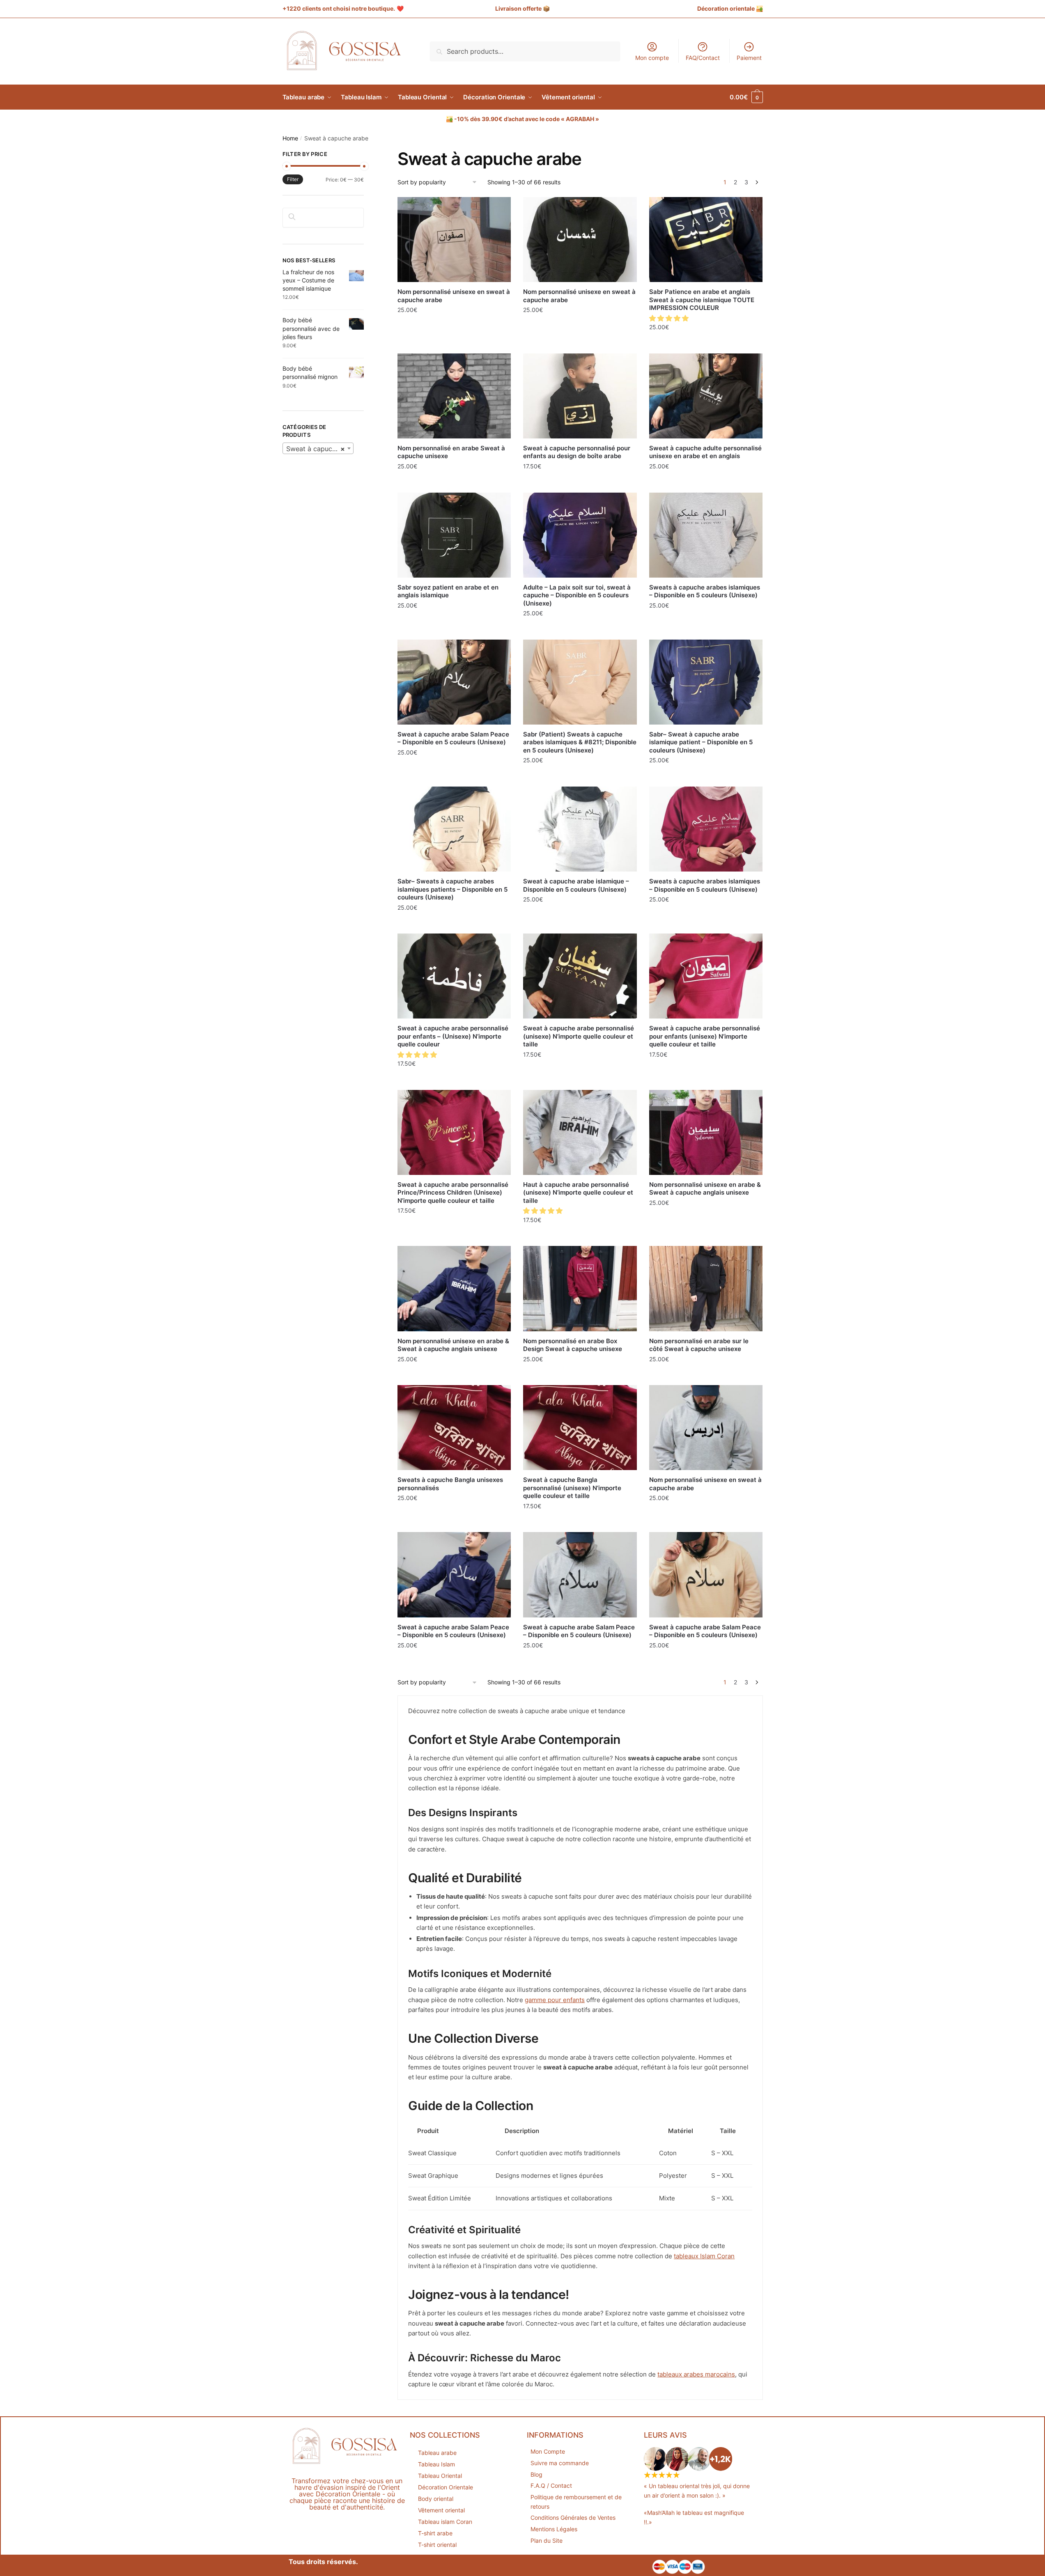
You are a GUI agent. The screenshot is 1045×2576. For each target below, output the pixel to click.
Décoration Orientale (446, 2487)
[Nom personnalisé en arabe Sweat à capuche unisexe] (454, 396)
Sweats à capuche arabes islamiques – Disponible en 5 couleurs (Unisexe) (705, 591)
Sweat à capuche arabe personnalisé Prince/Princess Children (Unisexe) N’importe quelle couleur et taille (453, 1193)
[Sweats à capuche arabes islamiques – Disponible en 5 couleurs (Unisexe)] (706, 535)
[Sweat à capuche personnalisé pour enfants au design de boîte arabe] (580, 396)
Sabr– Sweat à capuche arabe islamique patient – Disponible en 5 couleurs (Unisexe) (701, 742)
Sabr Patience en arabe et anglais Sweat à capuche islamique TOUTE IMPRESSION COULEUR (702, 300)
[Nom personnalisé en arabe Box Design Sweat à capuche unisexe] (580, 1288)
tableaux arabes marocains (696, 2374)
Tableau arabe (437, 2453)
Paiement (749, 58)
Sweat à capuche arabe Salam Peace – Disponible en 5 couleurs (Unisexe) (453, 738)
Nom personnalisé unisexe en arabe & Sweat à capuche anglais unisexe (705, 1189)
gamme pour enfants (555, 2000)
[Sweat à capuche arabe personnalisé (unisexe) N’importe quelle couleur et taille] (580, 976)
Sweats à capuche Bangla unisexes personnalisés (450, 1484)
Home (290, 138)
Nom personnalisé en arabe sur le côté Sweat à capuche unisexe (699, 1345)
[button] (670, 318)
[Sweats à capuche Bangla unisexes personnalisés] (454, 1428)
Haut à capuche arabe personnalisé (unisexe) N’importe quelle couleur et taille (578, 1193)
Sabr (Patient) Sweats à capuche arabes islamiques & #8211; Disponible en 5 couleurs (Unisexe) (580, 742)
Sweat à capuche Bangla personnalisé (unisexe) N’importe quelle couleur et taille (572, 1488)
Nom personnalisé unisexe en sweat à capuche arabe (454, 296)
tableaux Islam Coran (704, 2256)
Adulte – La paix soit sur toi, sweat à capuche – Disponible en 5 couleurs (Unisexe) (577, 595)
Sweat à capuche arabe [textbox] (320, 449)
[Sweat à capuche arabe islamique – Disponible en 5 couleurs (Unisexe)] (580, 829)
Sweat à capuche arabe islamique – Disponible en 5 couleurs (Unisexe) (576, 885)
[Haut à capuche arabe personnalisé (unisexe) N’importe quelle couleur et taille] (580, 1132)
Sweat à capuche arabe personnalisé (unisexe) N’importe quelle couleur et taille (579, 1036)
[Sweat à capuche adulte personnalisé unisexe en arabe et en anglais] (706, 396)
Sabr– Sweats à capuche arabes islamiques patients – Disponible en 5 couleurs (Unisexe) (452, 889)
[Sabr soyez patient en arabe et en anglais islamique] (454, 535)
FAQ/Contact (703, 58)
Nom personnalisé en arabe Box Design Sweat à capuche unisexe (573, 1345)
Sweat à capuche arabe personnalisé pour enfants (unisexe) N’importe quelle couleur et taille (705, 1036)
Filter (293, 179)
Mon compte (652, 58)
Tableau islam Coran (445, 2522)
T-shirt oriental (437, 2545)
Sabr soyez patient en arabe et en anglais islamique (448, 591)
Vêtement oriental (441, 2510)
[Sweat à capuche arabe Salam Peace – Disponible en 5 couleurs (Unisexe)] (454, 682)
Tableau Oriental (440, 2476)
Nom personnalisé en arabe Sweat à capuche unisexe (451, 452)
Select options (454, 328)
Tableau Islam (436, 2464)
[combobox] (318, 448)
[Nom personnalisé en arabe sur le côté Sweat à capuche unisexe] (706, 1288)
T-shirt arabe (435, 2533)
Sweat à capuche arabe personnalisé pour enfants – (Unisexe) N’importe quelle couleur (453, 1036)
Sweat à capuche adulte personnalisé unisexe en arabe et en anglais (705, 452)
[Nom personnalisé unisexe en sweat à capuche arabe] (454, 240)
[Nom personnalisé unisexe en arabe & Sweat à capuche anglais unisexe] (706, 1132)
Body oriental (436, 2499)
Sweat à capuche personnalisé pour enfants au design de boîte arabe (577, 452)
